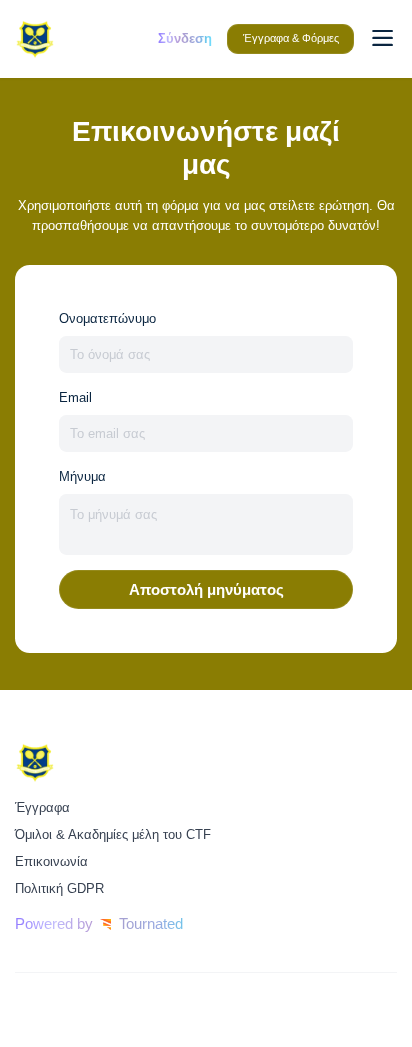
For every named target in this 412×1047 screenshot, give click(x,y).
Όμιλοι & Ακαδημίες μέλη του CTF (113, 834)
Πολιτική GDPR (59, 888)
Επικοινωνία (51, 861)
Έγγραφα (42, 807)
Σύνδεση (185, 38)
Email (75, 397)
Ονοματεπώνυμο (107, 318)
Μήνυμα (82, 476)
